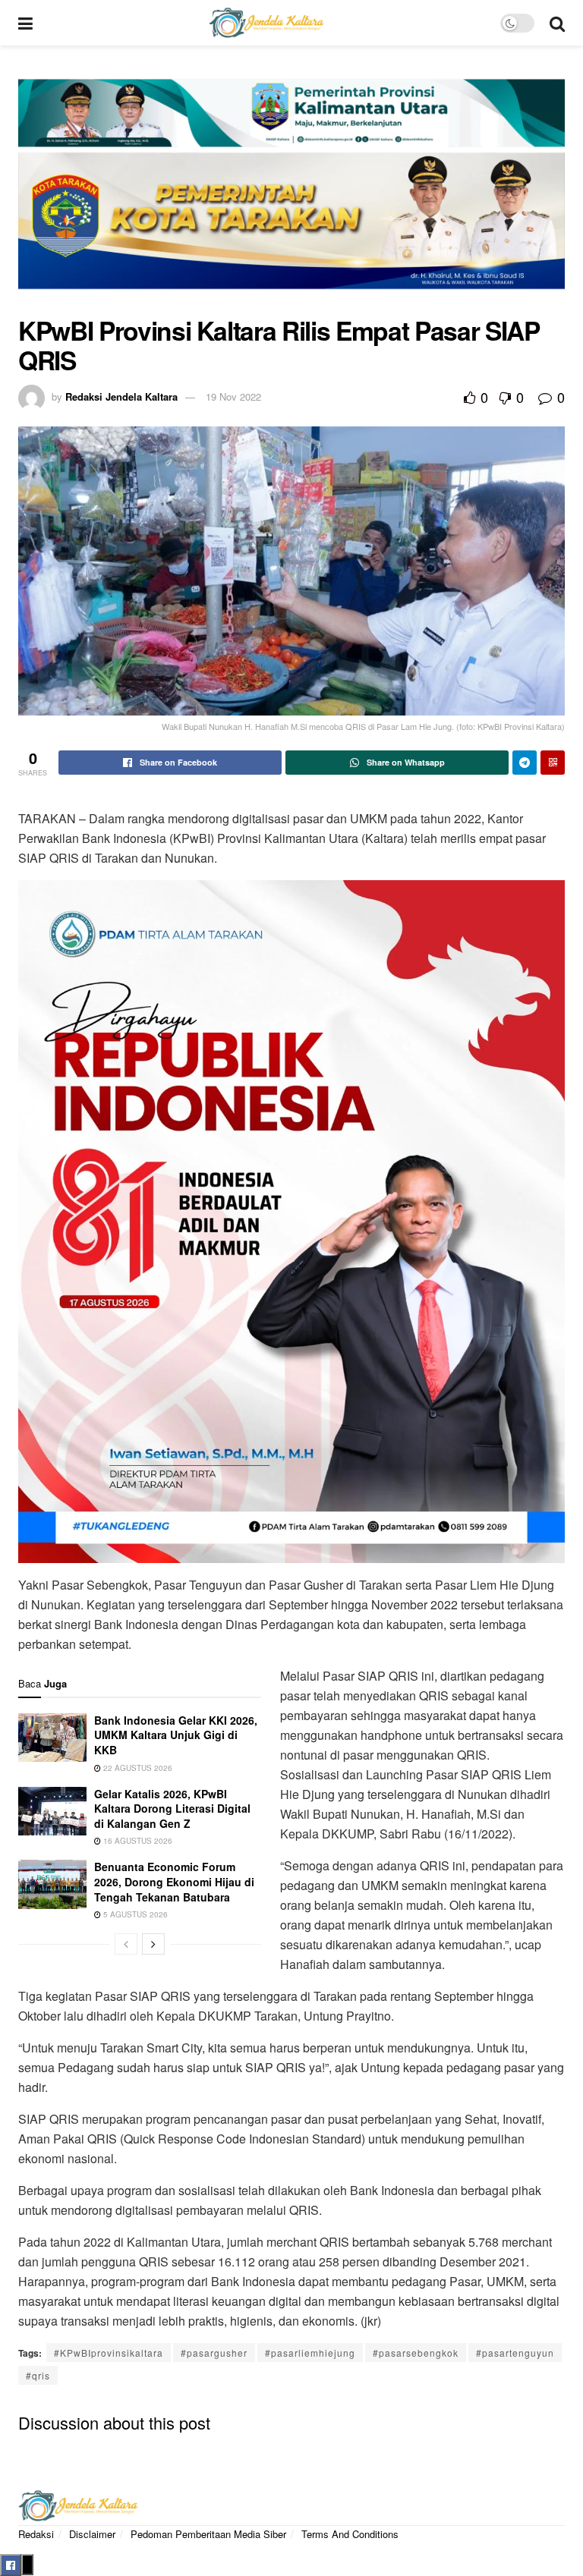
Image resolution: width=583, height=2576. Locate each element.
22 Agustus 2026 (137, 1768)
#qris (38, 2375)
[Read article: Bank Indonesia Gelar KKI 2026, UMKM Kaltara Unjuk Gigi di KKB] (52, 1738)
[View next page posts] (153, 1944)
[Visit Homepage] (266, 23)
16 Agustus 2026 (137, 1841)
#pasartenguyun (515, 2353)
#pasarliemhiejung (310, 2353)
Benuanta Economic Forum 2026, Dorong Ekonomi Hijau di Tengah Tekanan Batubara (174, 1881)
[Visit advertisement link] (291, 192)
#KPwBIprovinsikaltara (109, 2353)
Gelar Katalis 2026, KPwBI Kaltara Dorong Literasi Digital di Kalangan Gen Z (172, 1809)
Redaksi (36, 2534)
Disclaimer (92, 2534)
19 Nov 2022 (233, 396)
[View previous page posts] (126, 1944)
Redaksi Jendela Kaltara (121, 396)
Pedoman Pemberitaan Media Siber (208, 2534)
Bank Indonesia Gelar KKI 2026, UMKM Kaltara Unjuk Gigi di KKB (176, 1735)
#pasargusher (214, 2353)
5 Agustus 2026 (134, 1914)
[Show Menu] (25, 23)
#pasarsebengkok (416, 2353)
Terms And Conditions (350, 2534)
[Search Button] (557, 23)
